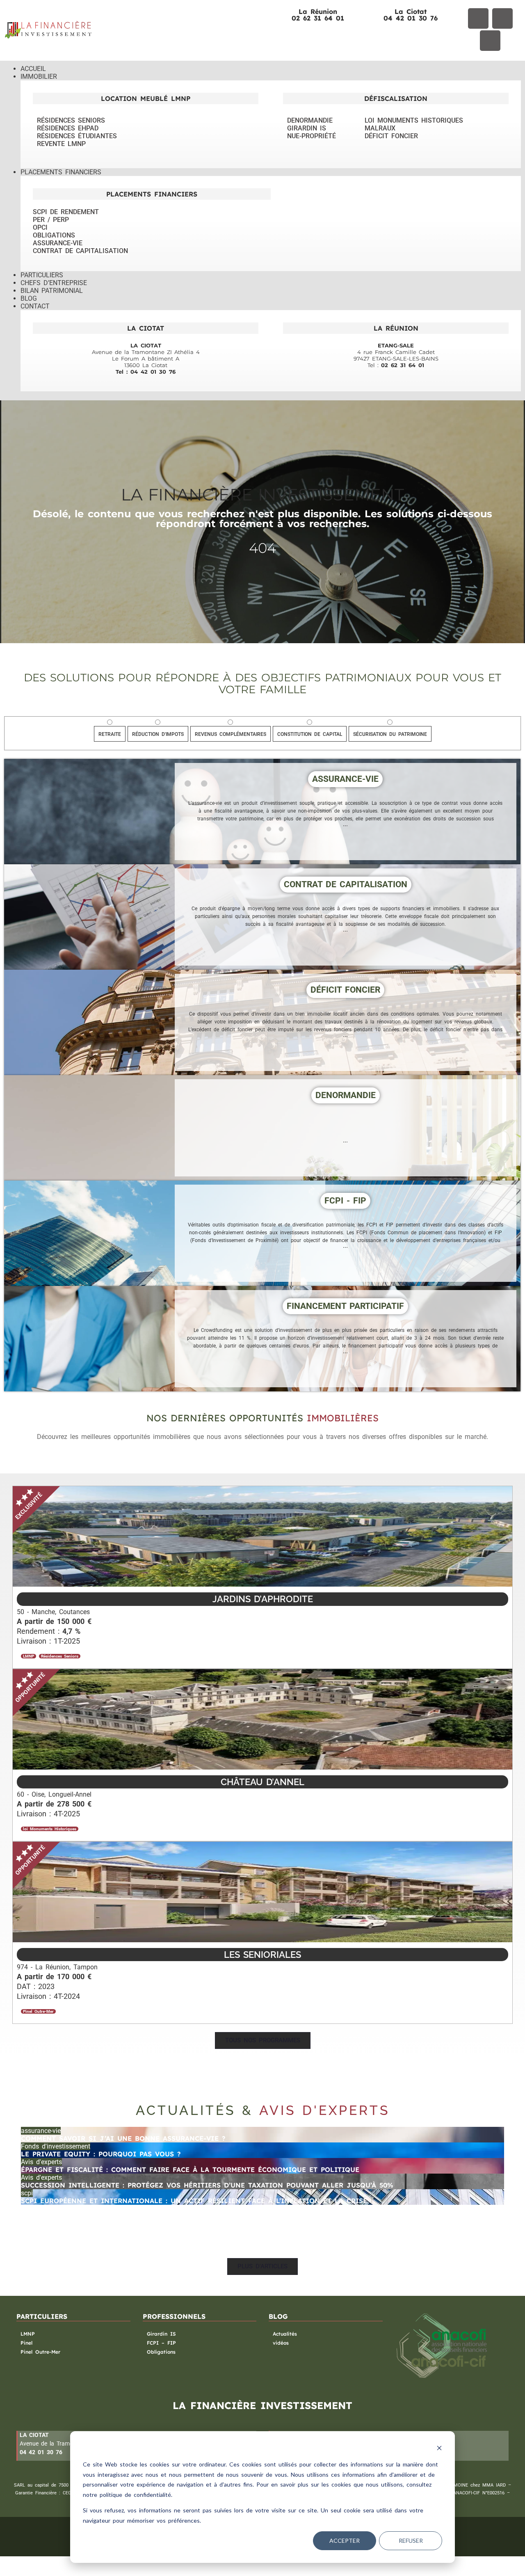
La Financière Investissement (262, 494)
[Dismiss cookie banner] (439, 2449)
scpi (27, 2193)
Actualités (285, 2334)
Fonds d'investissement (56, 2146)
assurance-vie (41, 2131)
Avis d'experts (41, 2162)
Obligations (161, 2352)
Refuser (411, 2541)
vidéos (281, 2343)
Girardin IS (161, 2334)
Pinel (26, 2343)
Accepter (345, 2541)
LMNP (28, 2334)
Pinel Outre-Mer (40, 2352)
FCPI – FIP (161, 2343)
